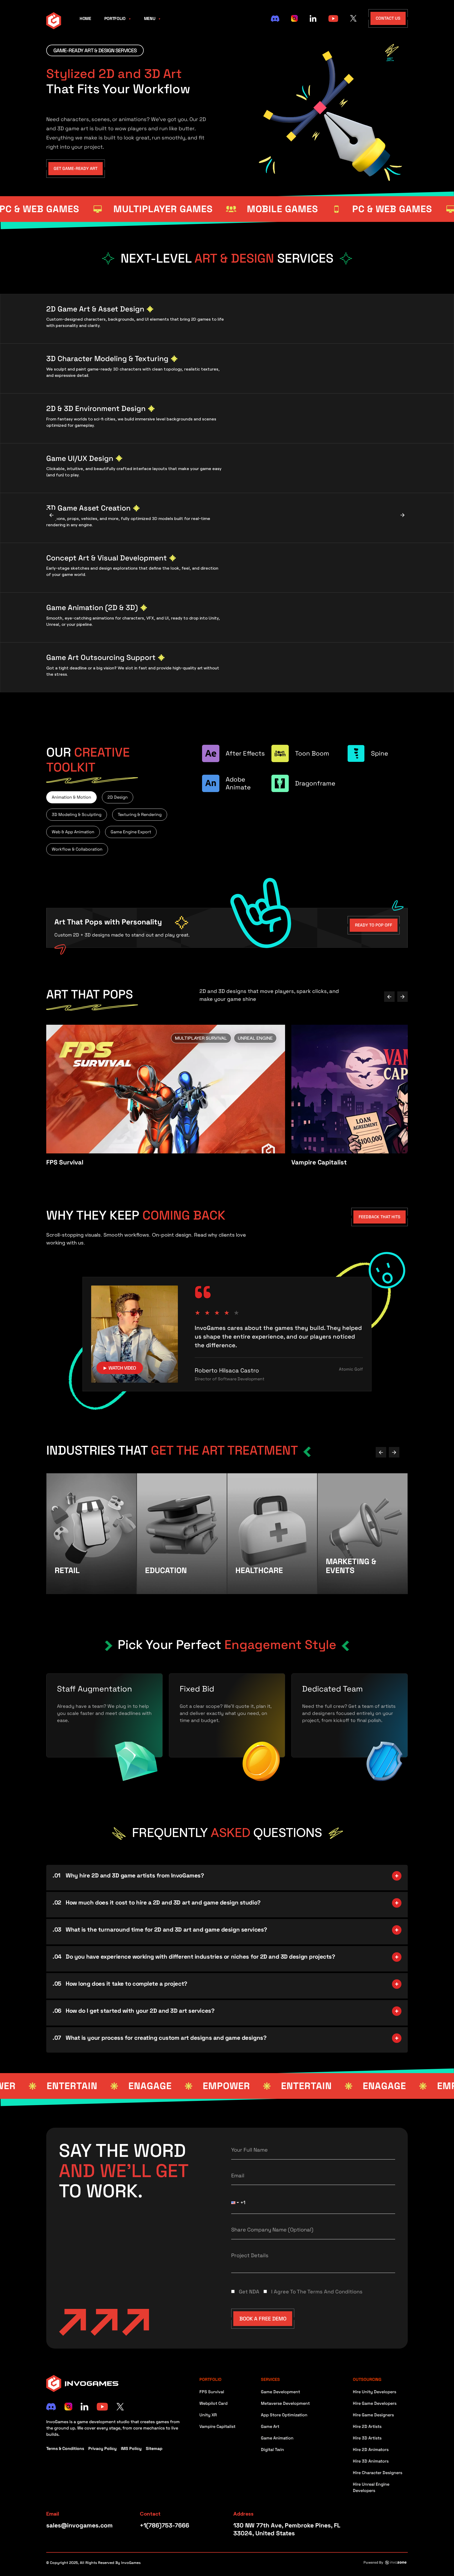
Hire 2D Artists (367, 2426)
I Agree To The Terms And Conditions (317, 2292)
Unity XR (208, 2415)
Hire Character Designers (378, 2473)
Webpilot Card (213, 2403)
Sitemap (154, 2448)
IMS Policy (131, 2448)
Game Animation (277, 2438)
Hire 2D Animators (371, 2450)
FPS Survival (212, 2392)
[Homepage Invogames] (54, 20)
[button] (236, 2203)
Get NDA (249, 2292)
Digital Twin (272, 2450)
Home (85, 19)
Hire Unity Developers (375, 2392)
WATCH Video (120, 1368)
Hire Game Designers (373, 2415)
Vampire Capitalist (217, 2426)
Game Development (280, 2392)
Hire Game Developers (375, 2403)
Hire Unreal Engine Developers (371, 2487)
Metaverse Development (285, 2403)
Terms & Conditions (65, 2448)
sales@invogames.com (79, 2525)
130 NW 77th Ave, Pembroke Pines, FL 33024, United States (287, 2529)
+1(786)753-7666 (164, 2525)
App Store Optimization (284, 2415)
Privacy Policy (102, 2448)
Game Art (270, 2426)
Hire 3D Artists (367, 2438)
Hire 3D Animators (371, 2461)
